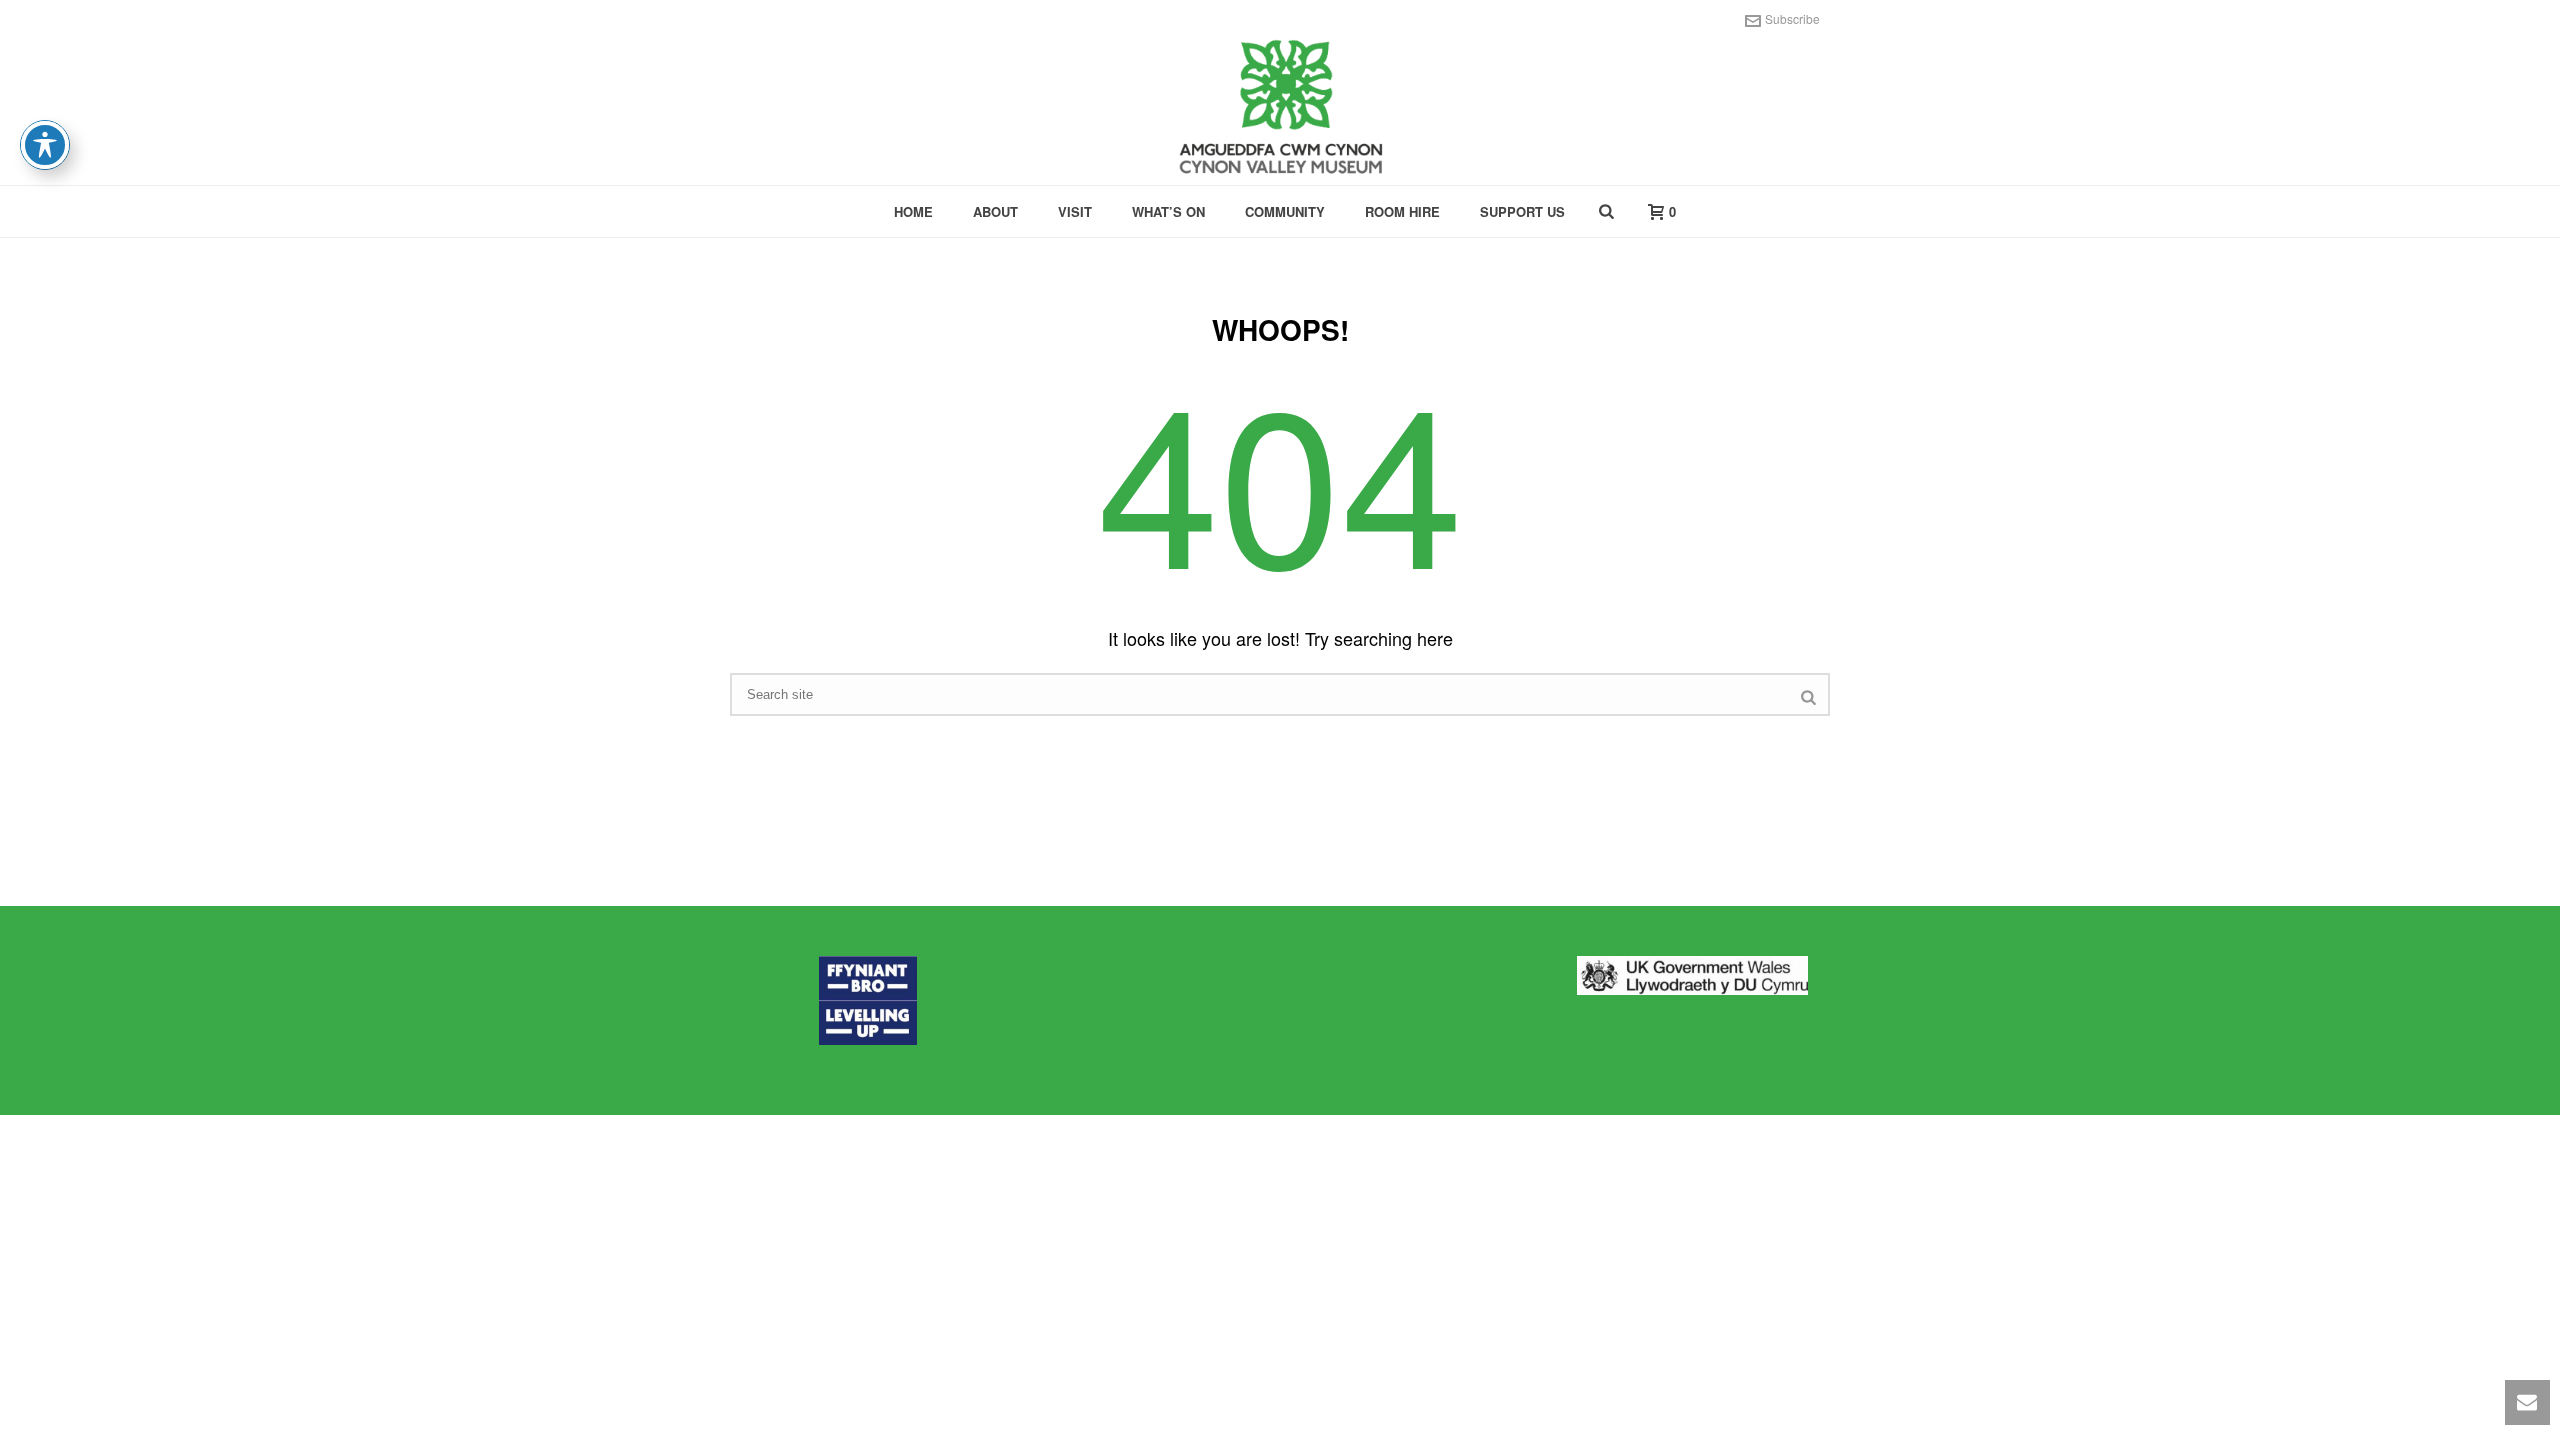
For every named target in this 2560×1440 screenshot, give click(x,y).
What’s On (1168, 211)
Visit (1075, 211)
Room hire (1402, 211)
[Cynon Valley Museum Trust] (1280, 110)
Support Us (1522, 211)
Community (1285, 211)
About (995, 211)
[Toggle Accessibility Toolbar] (45, 145)
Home (913, 211)
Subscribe (1792, 18)
